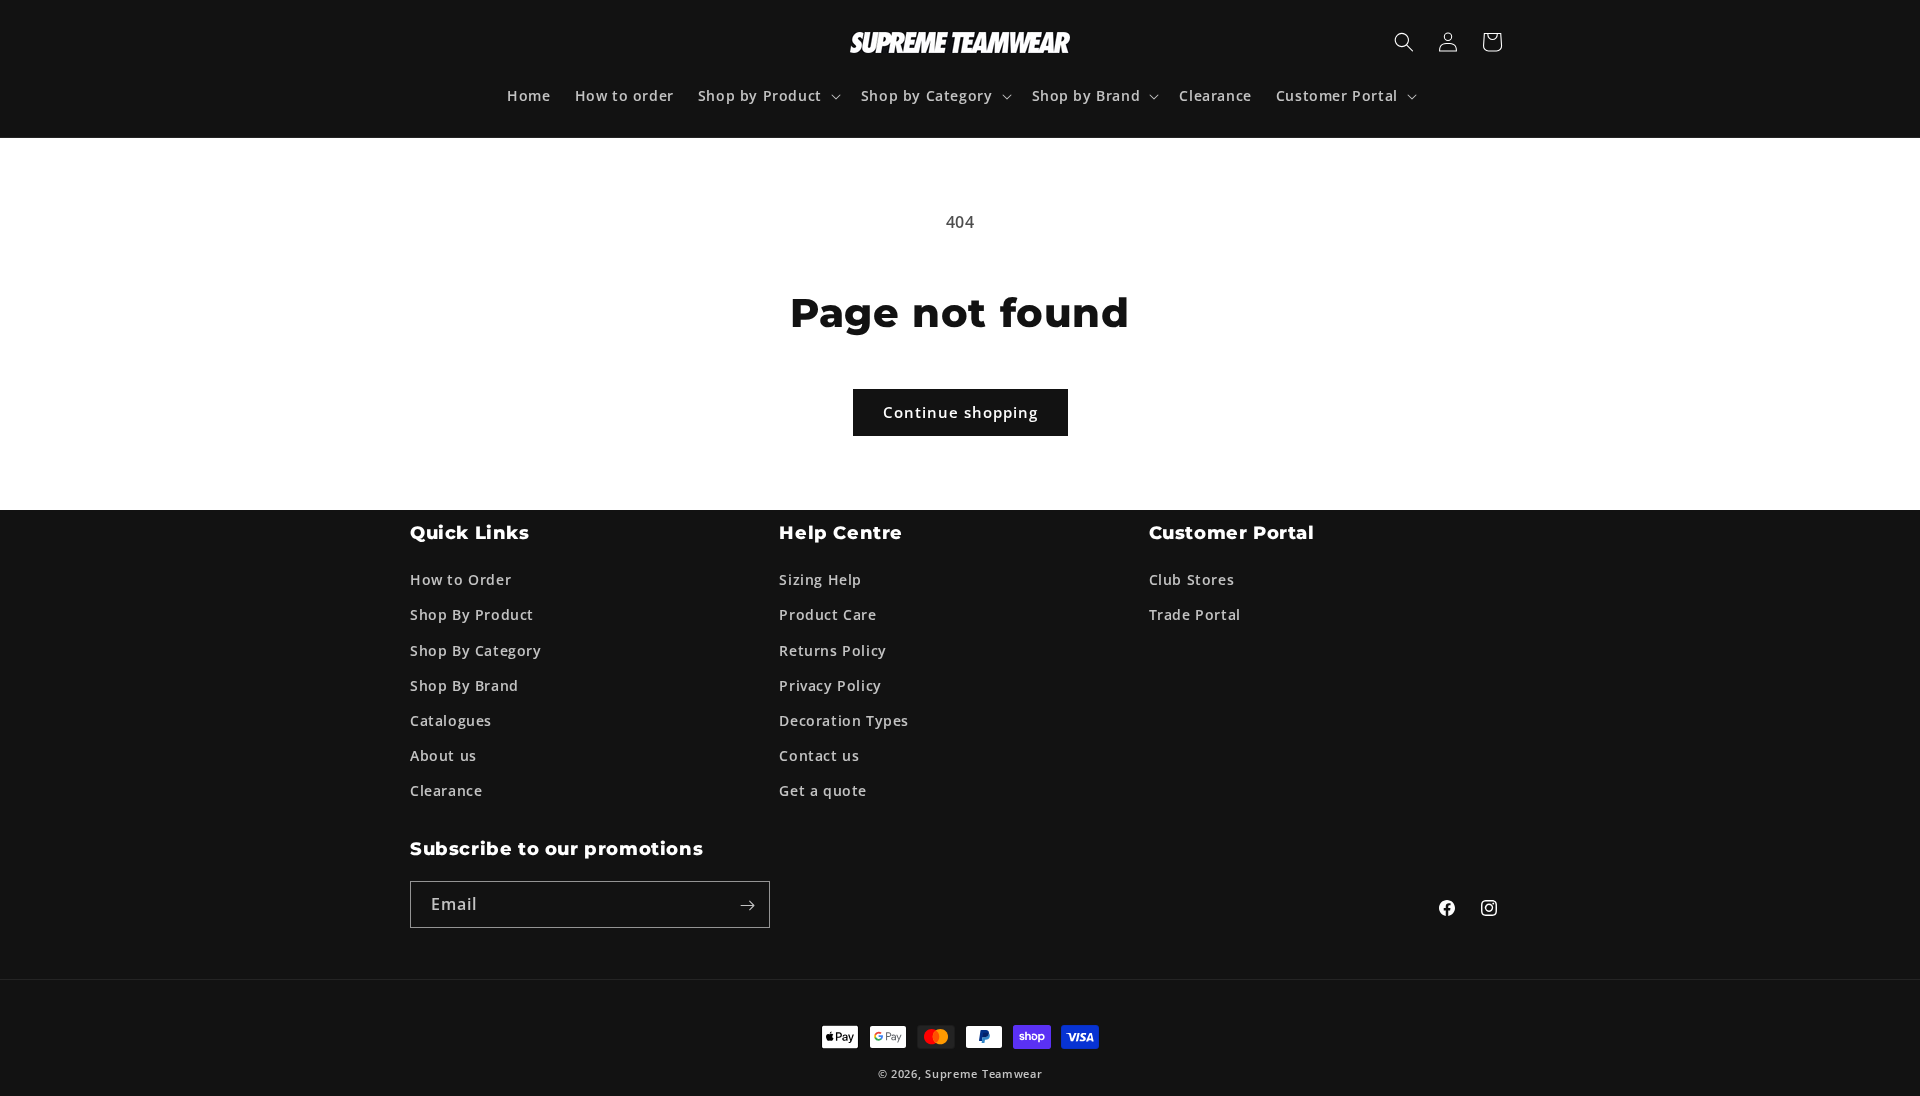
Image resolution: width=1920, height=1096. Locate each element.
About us (443, 755)
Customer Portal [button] (1232, 533)
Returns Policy (832, 649)
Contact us (819, 755)
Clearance (446, 790)
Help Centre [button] (841, 533)
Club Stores (1192, 579)
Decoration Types (844, 720)
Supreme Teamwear (983, 1073)
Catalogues (451, 720)
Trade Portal (1195, 614)
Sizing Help (820, 579)
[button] (767, 96)
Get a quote (823, 790)
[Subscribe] (747, 905)
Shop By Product (472, 614)
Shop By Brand (464, 684)
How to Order (460, 579)
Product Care (827, 614)
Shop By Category (476, 649)
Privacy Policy (830, 684)
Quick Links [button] (470, 533)
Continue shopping (960, 412)
